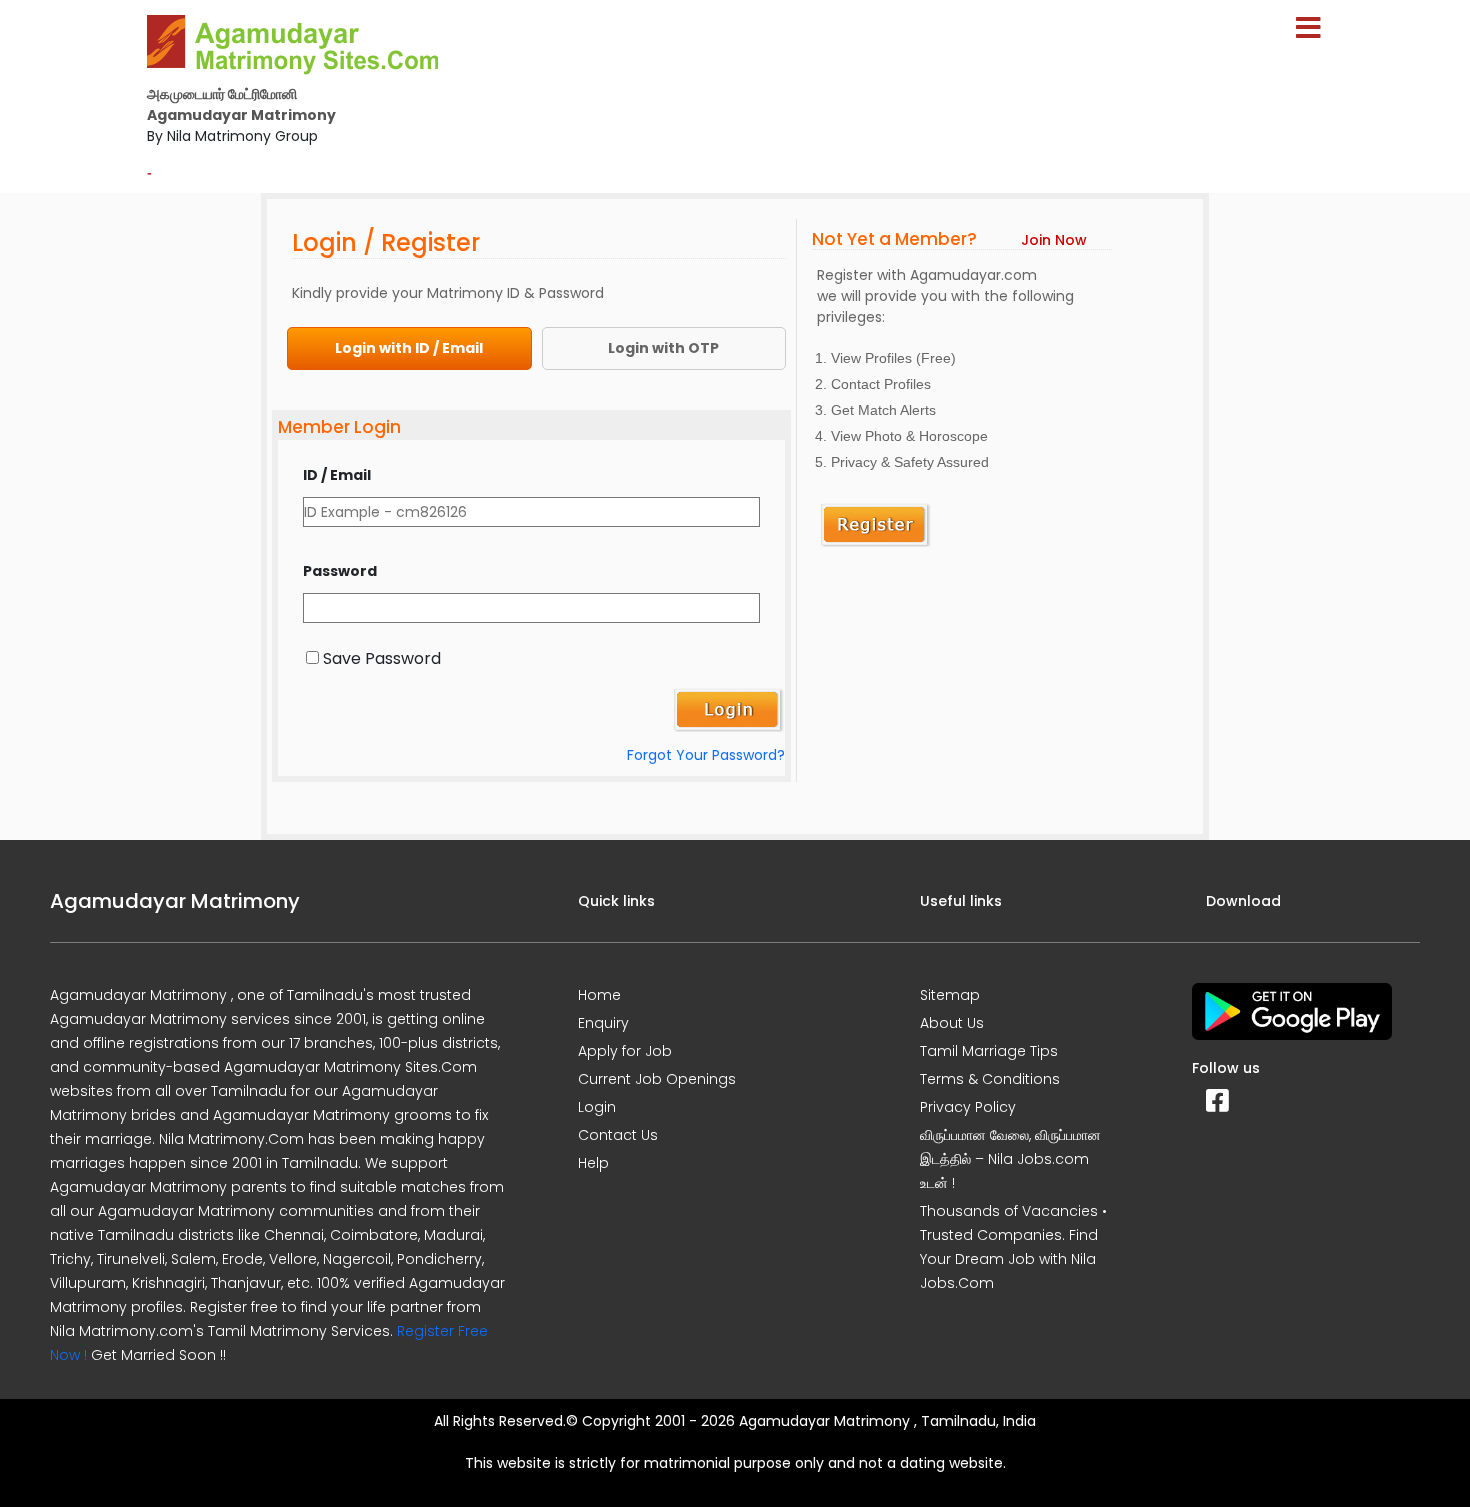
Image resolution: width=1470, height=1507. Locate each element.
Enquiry (603, 1023)
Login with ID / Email (409, 348)
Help (593, 1163)
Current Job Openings (657, 1079)
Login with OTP (663, 348)
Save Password (382, 658)
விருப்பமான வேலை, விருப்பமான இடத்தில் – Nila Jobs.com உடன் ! (1010, 1159)
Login (597, 1107)
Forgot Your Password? (706, 755)
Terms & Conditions (990, 1079)
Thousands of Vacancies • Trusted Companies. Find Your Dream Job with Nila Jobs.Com (1013, 1247)
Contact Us (618, 1135)
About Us (952, 1023)
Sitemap (950, 995)
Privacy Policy (968, 1107)
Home (599, 995)
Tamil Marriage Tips (989, 1051)
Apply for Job (625, 1051)
